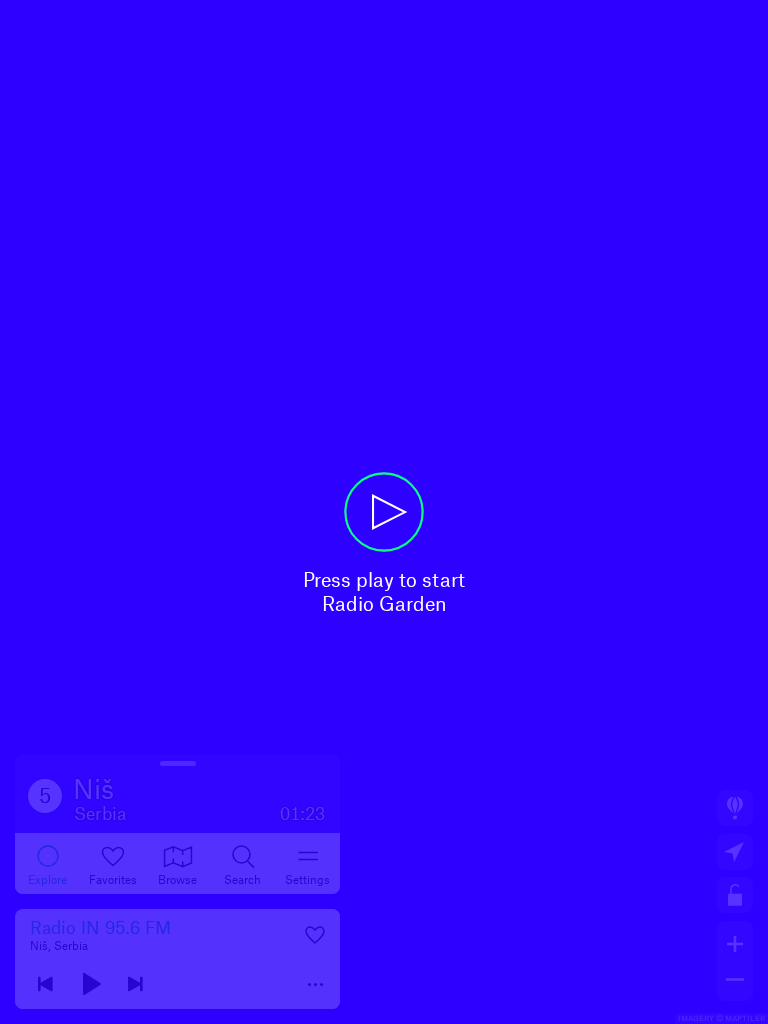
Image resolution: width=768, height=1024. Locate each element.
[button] (384, 512)
